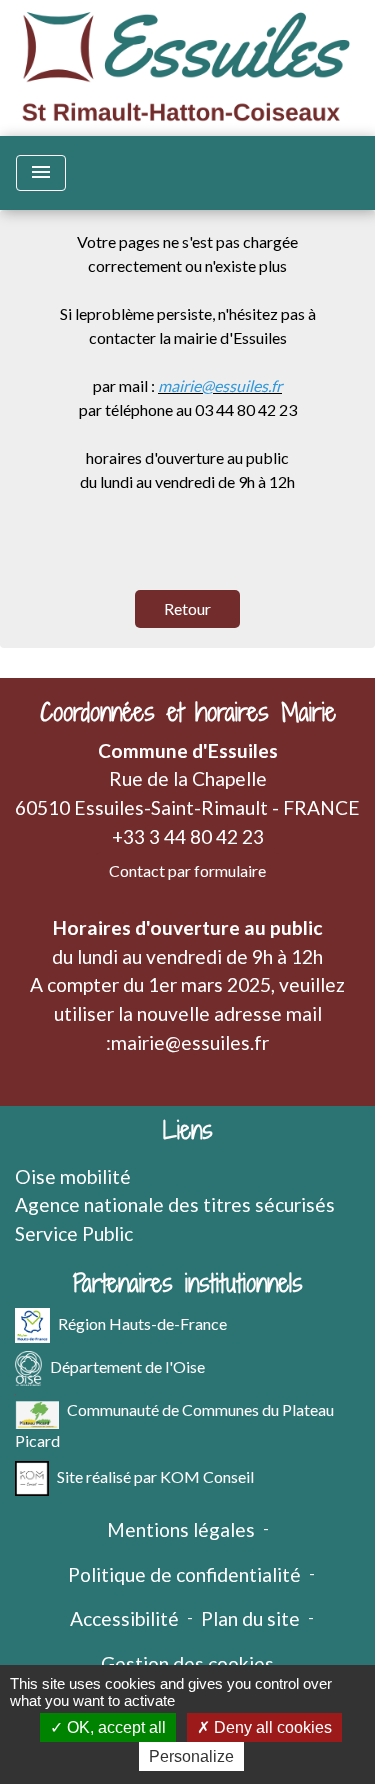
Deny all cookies (271, 1727)
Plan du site (250, 1618)
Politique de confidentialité (184, 1574)
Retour (187, 608)
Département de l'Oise (127, 1365)
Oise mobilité (73, 1176)
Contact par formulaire (187, 870)
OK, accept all (114, 1727)
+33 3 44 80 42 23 (188, 836)
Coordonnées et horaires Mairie (188, 712)
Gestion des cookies (187, 1663)
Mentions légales (181, 1529)
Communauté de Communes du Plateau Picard (174, 1424)
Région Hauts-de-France (142, 1322)
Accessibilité (124, 1618)
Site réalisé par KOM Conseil (155, 1475)
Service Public (74, 1233)
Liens (188, 1130)
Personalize (191, 1756)
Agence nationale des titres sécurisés (175, 1204)
